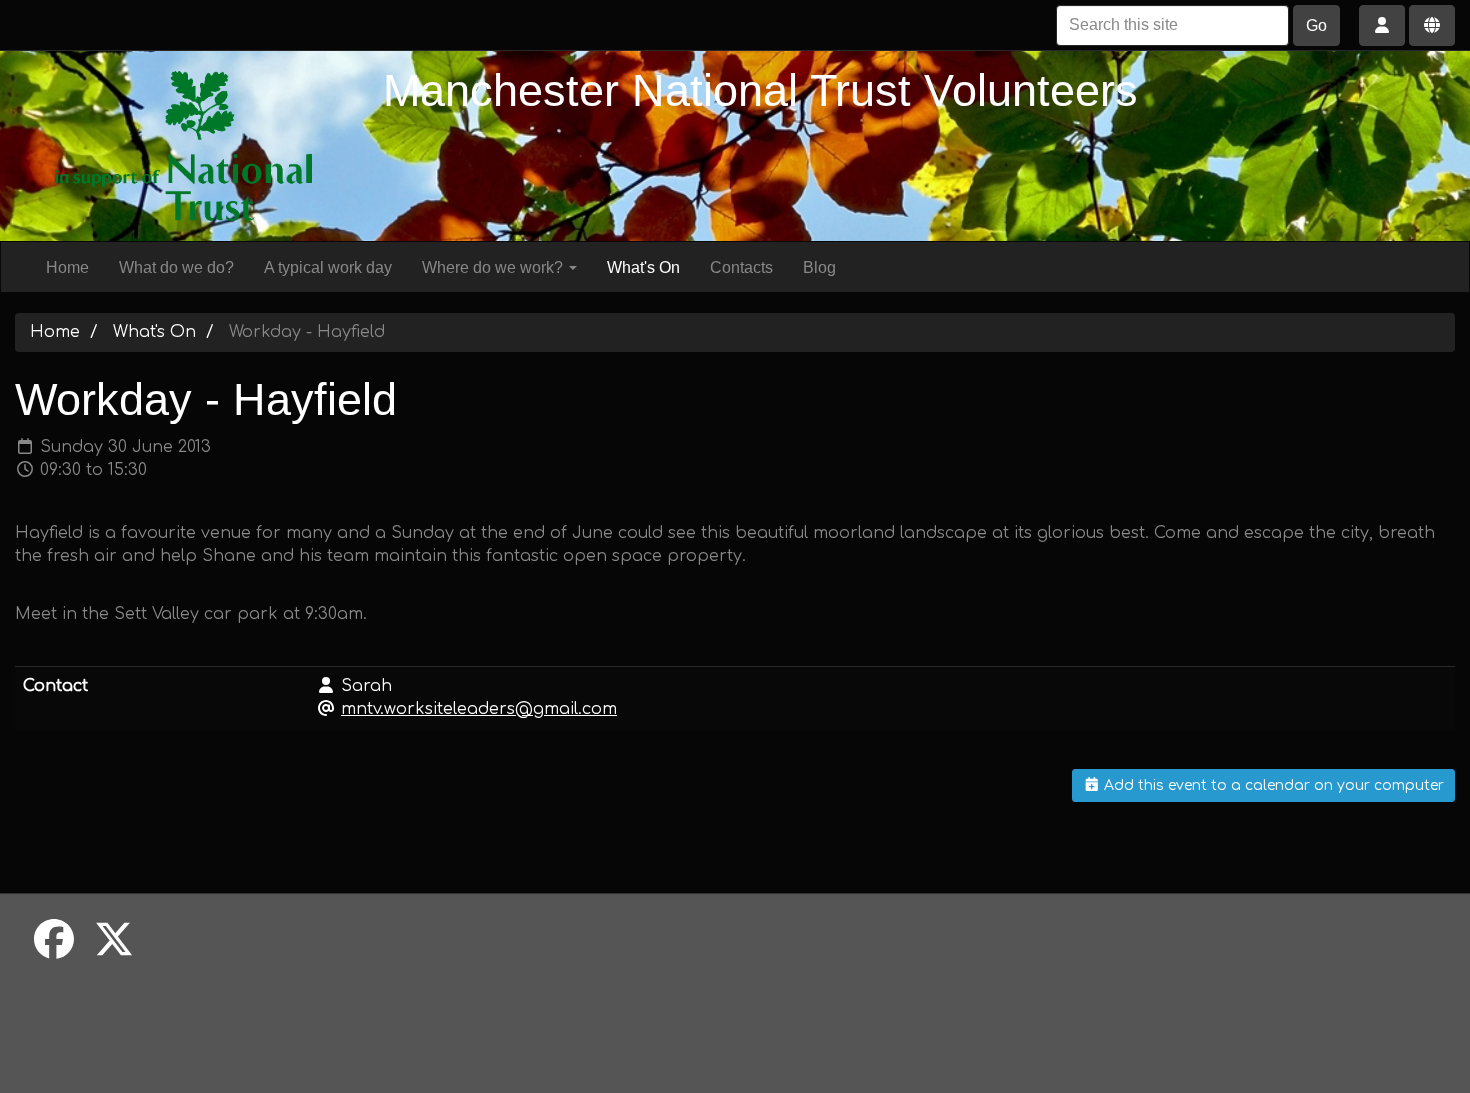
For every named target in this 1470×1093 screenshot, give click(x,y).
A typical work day (328, 267)
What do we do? (176, 267)
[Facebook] (54, 941)
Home (67, 267)
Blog (819, 267)
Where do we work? (494, 267)
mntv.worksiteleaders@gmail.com (479, 709)
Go (1316, 25)
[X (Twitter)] (114, 941)
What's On (643, 267)
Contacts (741, 267)
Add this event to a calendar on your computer (1272, 785)
